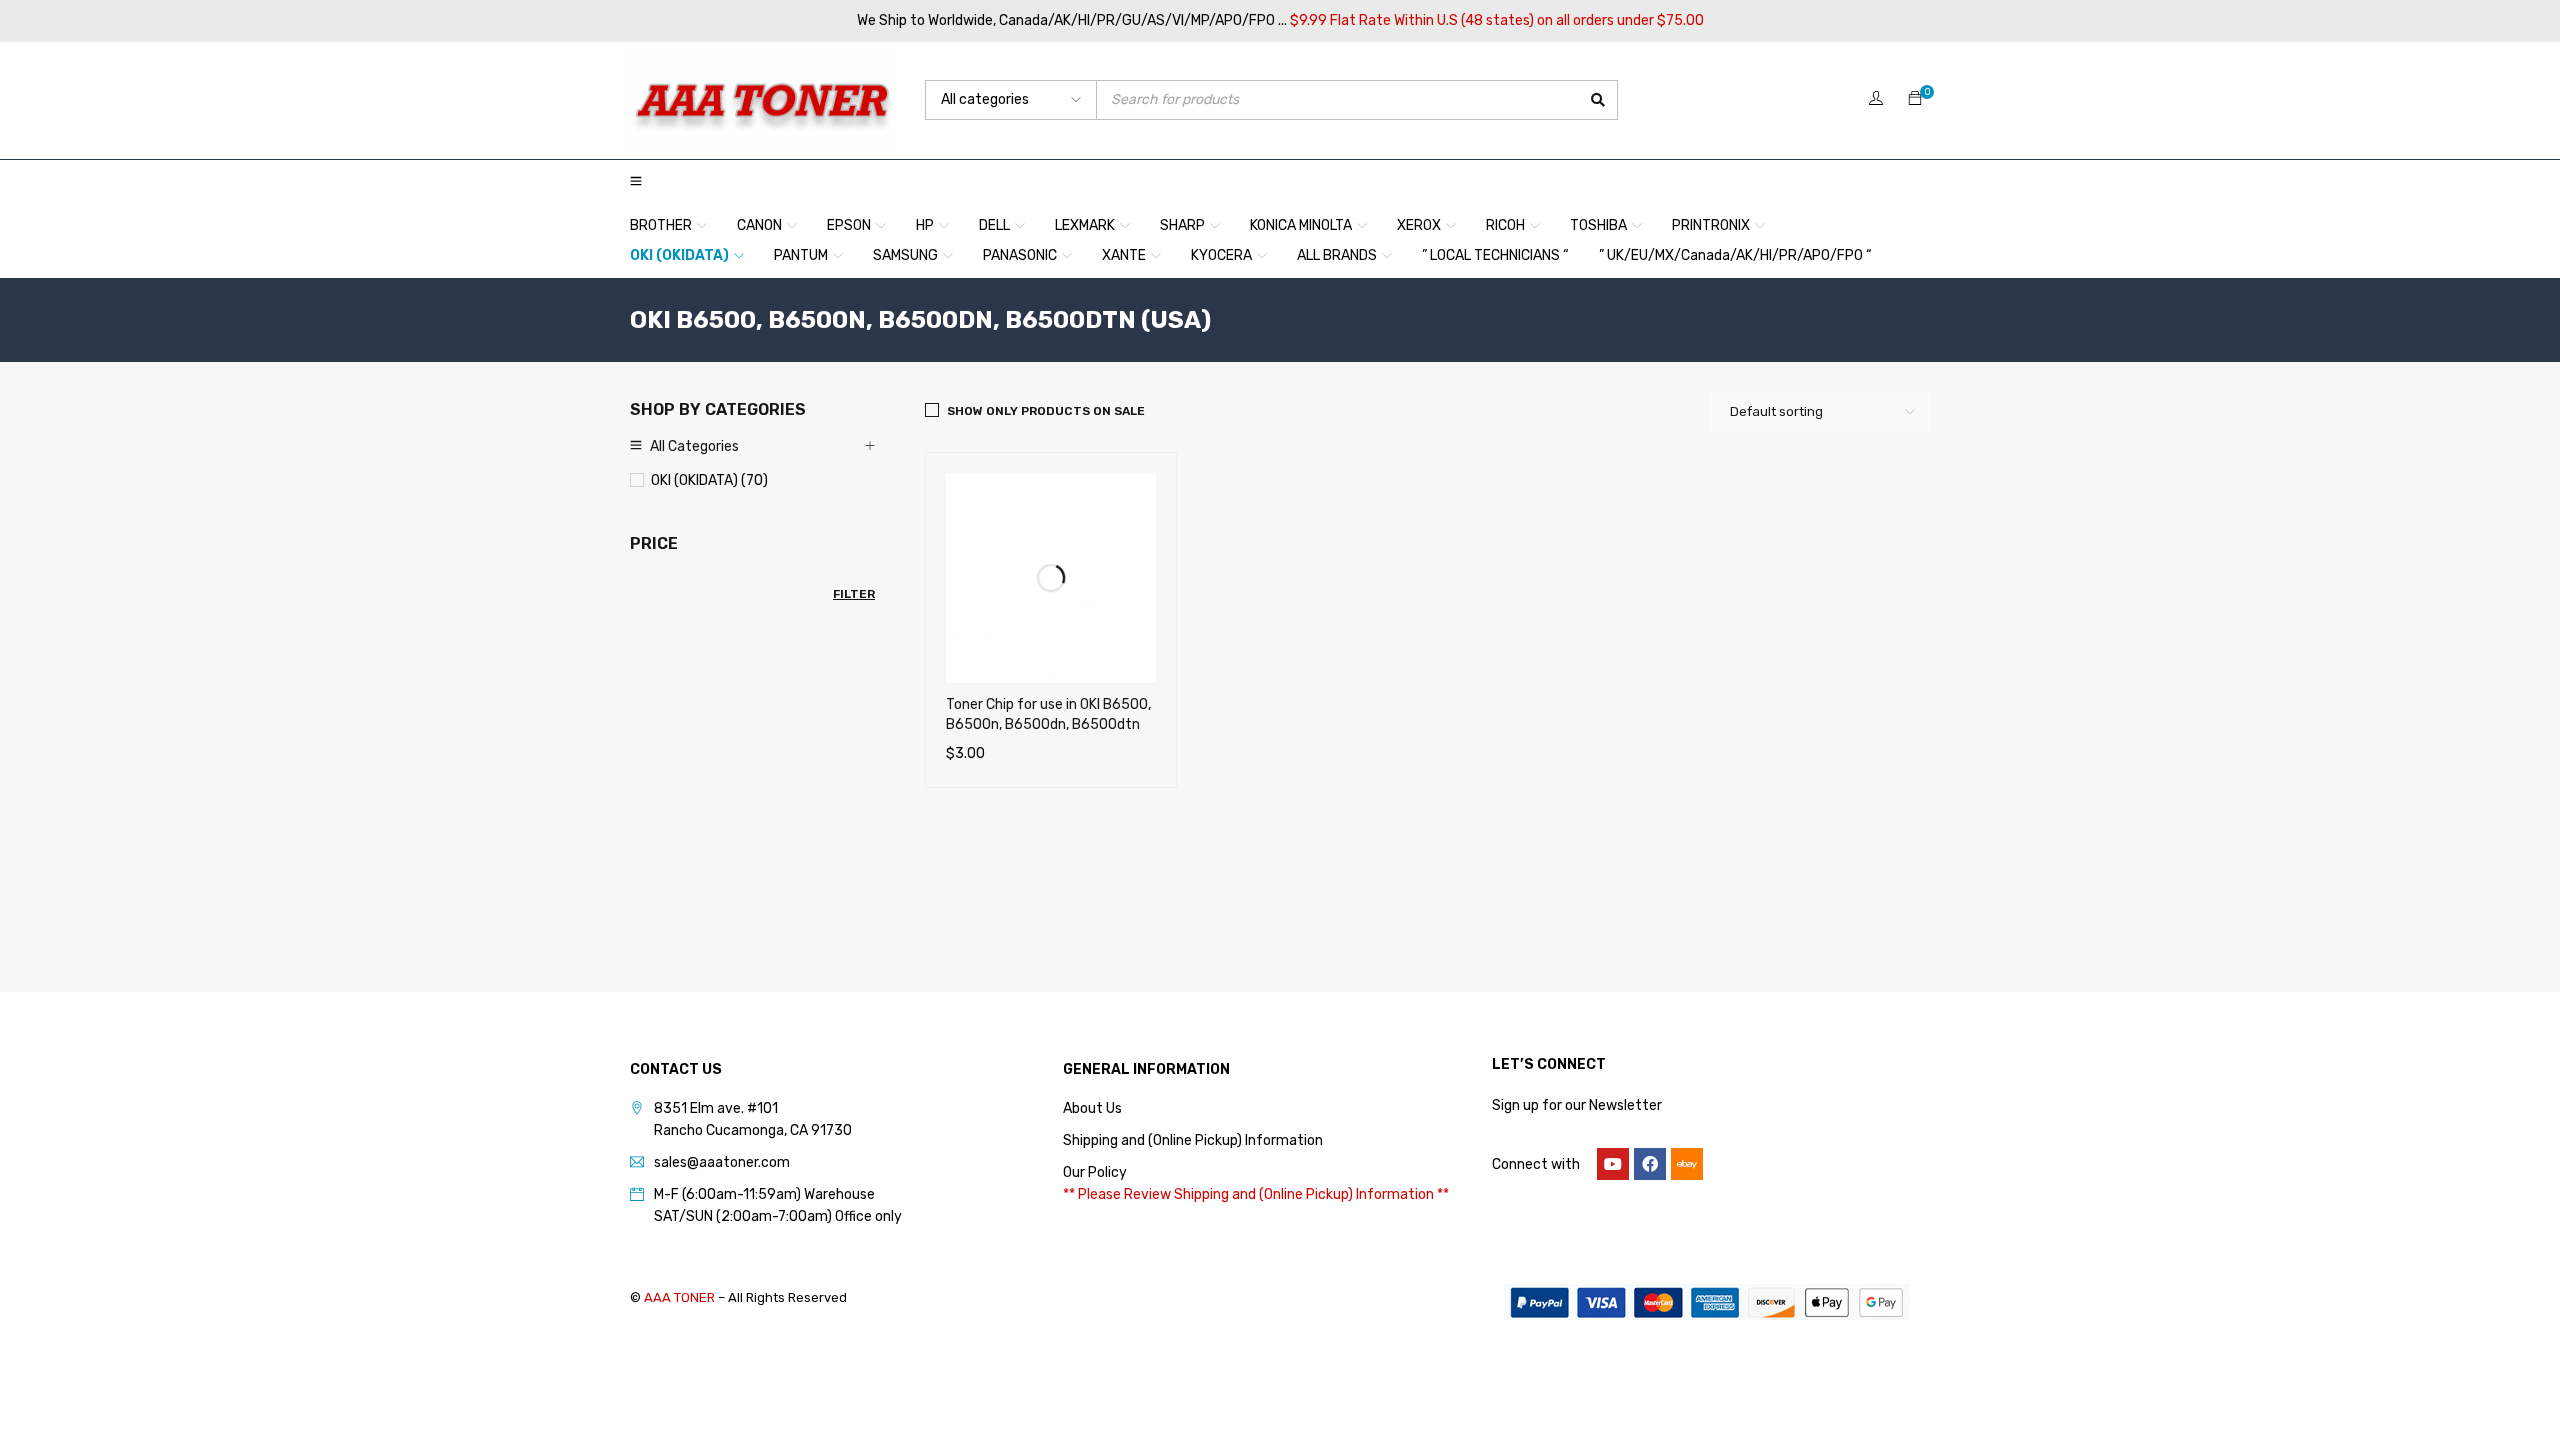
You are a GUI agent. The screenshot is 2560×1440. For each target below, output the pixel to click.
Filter (854, 594)
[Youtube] (1613, 1164)
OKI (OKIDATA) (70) (709, 480)
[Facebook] (1650, 1164)
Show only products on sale (1046, 411)
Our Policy (1095, 1172)
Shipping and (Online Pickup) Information (1193, 1140)
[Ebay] (1687, 1164)
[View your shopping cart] (1915, 99)
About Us (1092, 1108)
